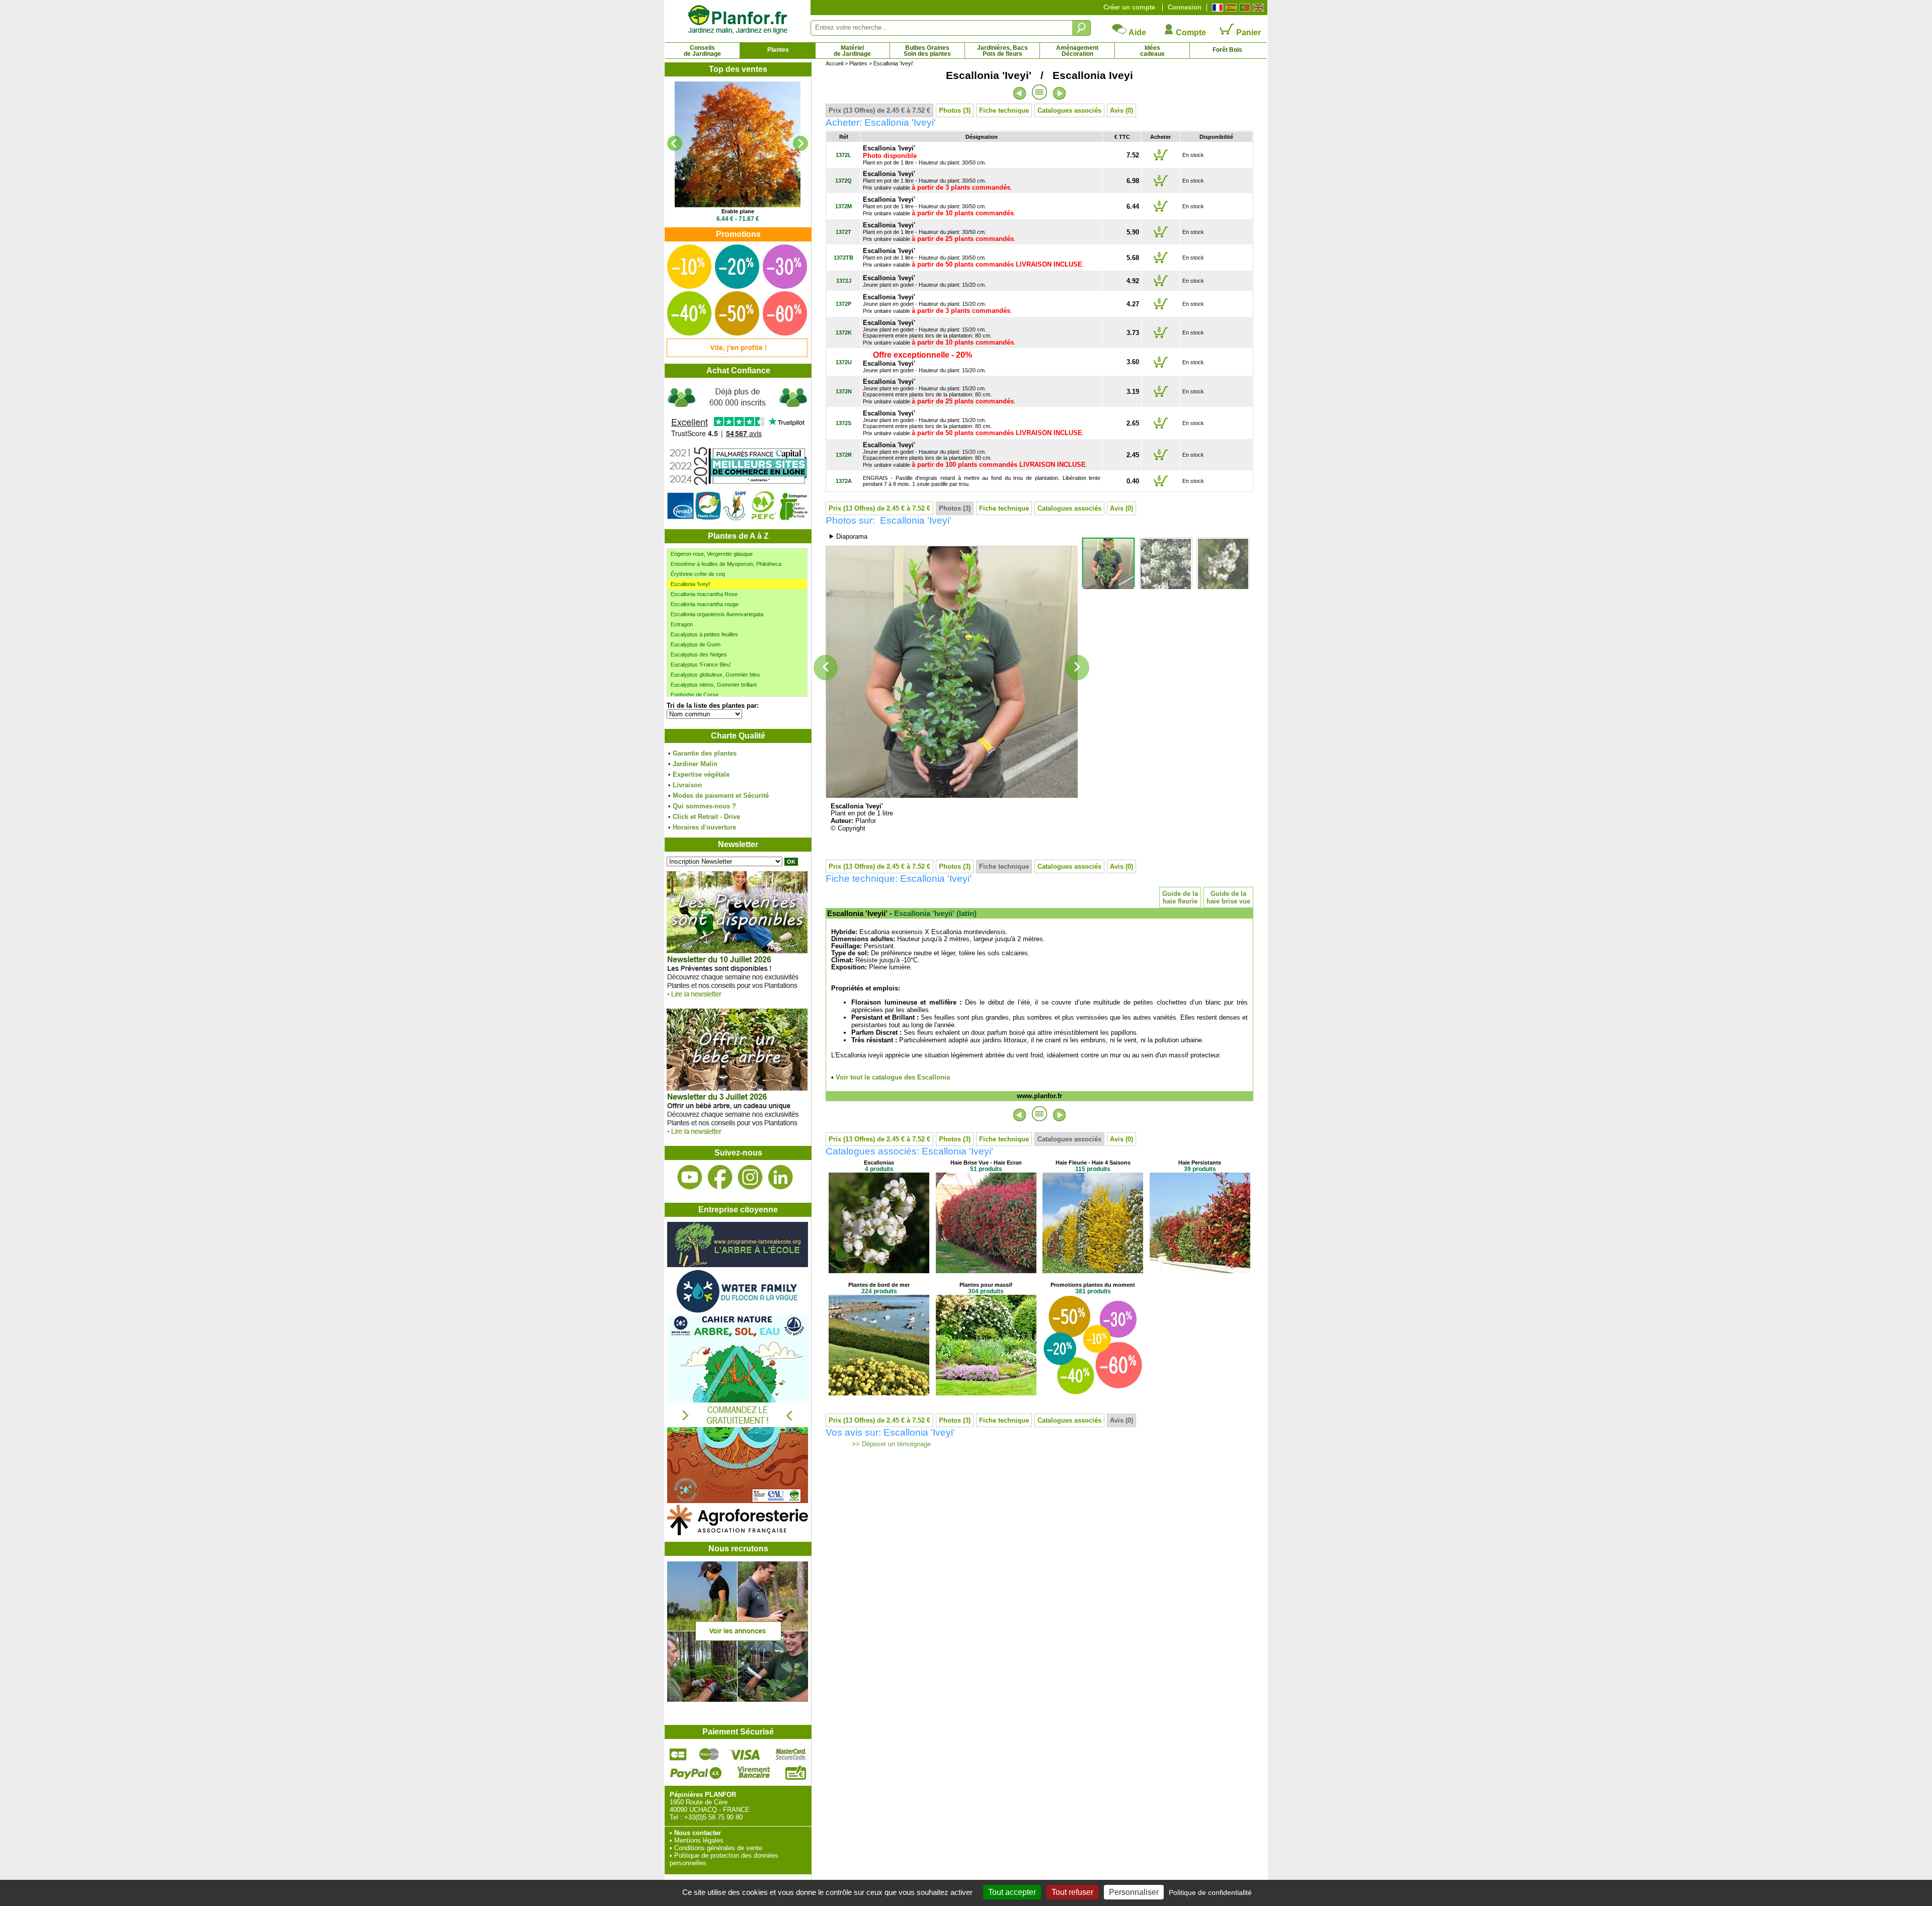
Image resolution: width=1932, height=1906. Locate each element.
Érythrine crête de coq (698, 574)
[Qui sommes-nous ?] (738, 453)
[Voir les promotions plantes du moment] (737, 355)
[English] (1257, 8)
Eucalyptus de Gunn (696, 644)
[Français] (1216, 8)
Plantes (778, 50)
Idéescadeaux (1152, 51)
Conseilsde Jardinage (702, 51)
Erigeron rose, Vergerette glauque (712, 554)
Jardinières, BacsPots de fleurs (1002, 51)
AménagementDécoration (1077, 51)
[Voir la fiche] (738, 144)
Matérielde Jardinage (852, 51)
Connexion (1185, 7)
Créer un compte (1129, 7)
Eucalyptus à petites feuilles (704, 634)
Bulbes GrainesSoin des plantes (927, 51)
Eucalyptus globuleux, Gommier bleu (715, 675)
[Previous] (675, 143)
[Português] (1243, 8)
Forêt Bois (1227, 50)
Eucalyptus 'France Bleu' (701, 665)
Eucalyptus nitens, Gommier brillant (714, 685)
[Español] (1230, 8)
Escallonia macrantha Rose (704, 594)
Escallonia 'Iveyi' (691, 584)
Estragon (682, 624)
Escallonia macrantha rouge (705, 604)
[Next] (800, 143)
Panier (1247, 32)
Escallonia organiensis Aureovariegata (717, 614)
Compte (1190, 32)
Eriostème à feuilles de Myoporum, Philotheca (726, 564)
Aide (1137, 32)
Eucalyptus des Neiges (699, 654)
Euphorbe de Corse (695, 695)
